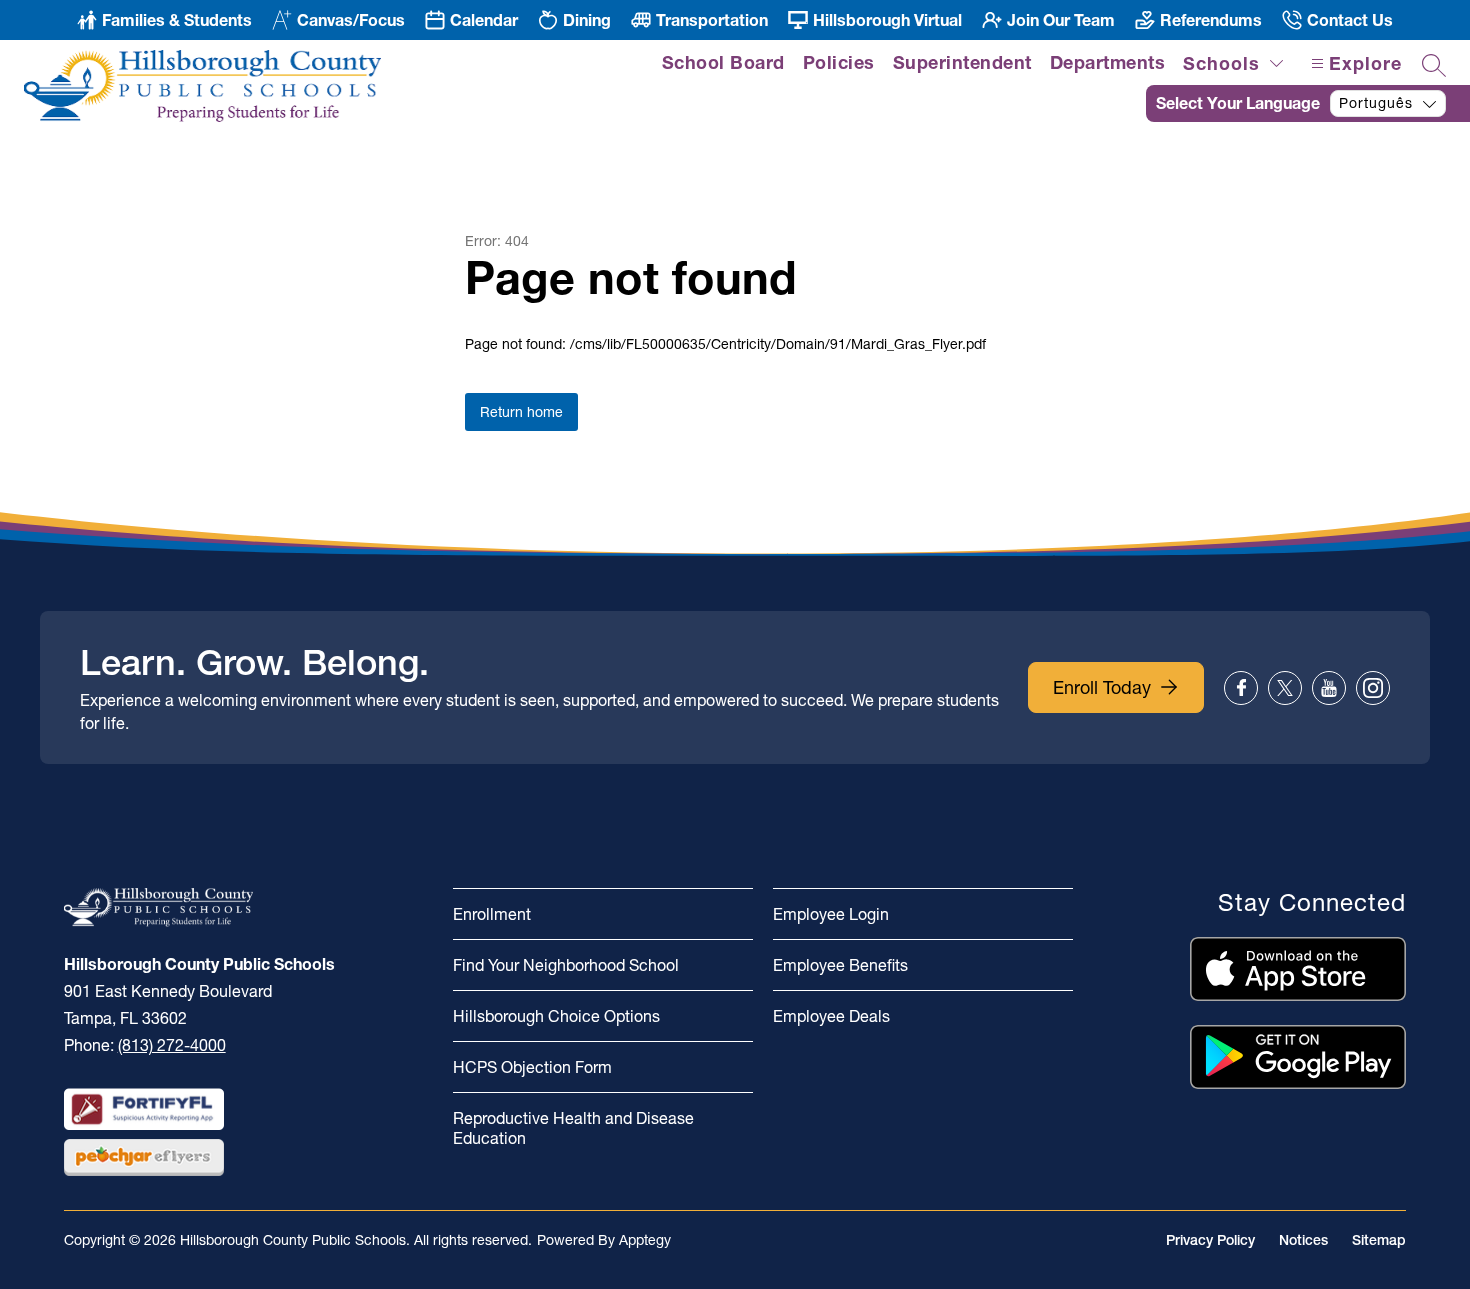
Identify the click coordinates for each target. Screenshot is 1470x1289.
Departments (1108, 62)
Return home (521, 412)
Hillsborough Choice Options (556, 1016)
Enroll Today (1102, 687)
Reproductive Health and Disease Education (573, 1128)
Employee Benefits (840, 965)
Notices (1303, 1240)
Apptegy (645, 1240)
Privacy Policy (1210, 1240)
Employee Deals (831, 1016)
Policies (839, 62)
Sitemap (1379, 1240)
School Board (723, 62)
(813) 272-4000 (172, 1045)
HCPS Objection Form (532, 1067)
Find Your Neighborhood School (566, 965)
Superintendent (962, 62)
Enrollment (492, 914)
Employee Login (831, 914)
